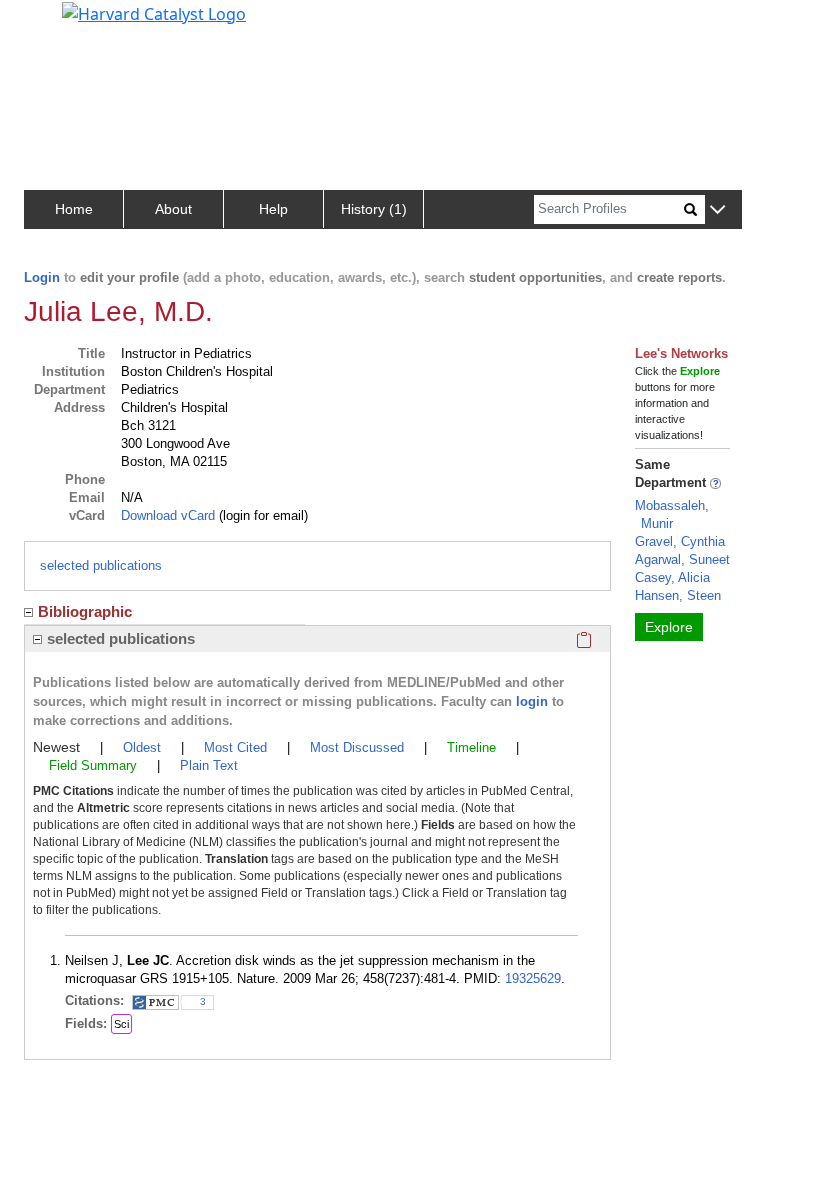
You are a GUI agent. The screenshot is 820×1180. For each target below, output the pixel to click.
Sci (121, 1024)
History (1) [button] (374, 209)
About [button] (173, 209)
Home (74, 209)
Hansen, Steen (678, 595)
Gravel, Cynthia (680, 541)
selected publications (101, 565)
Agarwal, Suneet (682, 559)
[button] (717, 210)
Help (273, 209)
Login (42, 277)
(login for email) (261, 515)
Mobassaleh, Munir (672, 514)
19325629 (533, 978)
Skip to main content (83, 24)
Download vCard (168, 515)
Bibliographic (85, 611)
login (532, 701)
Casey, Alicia (672, 577)
